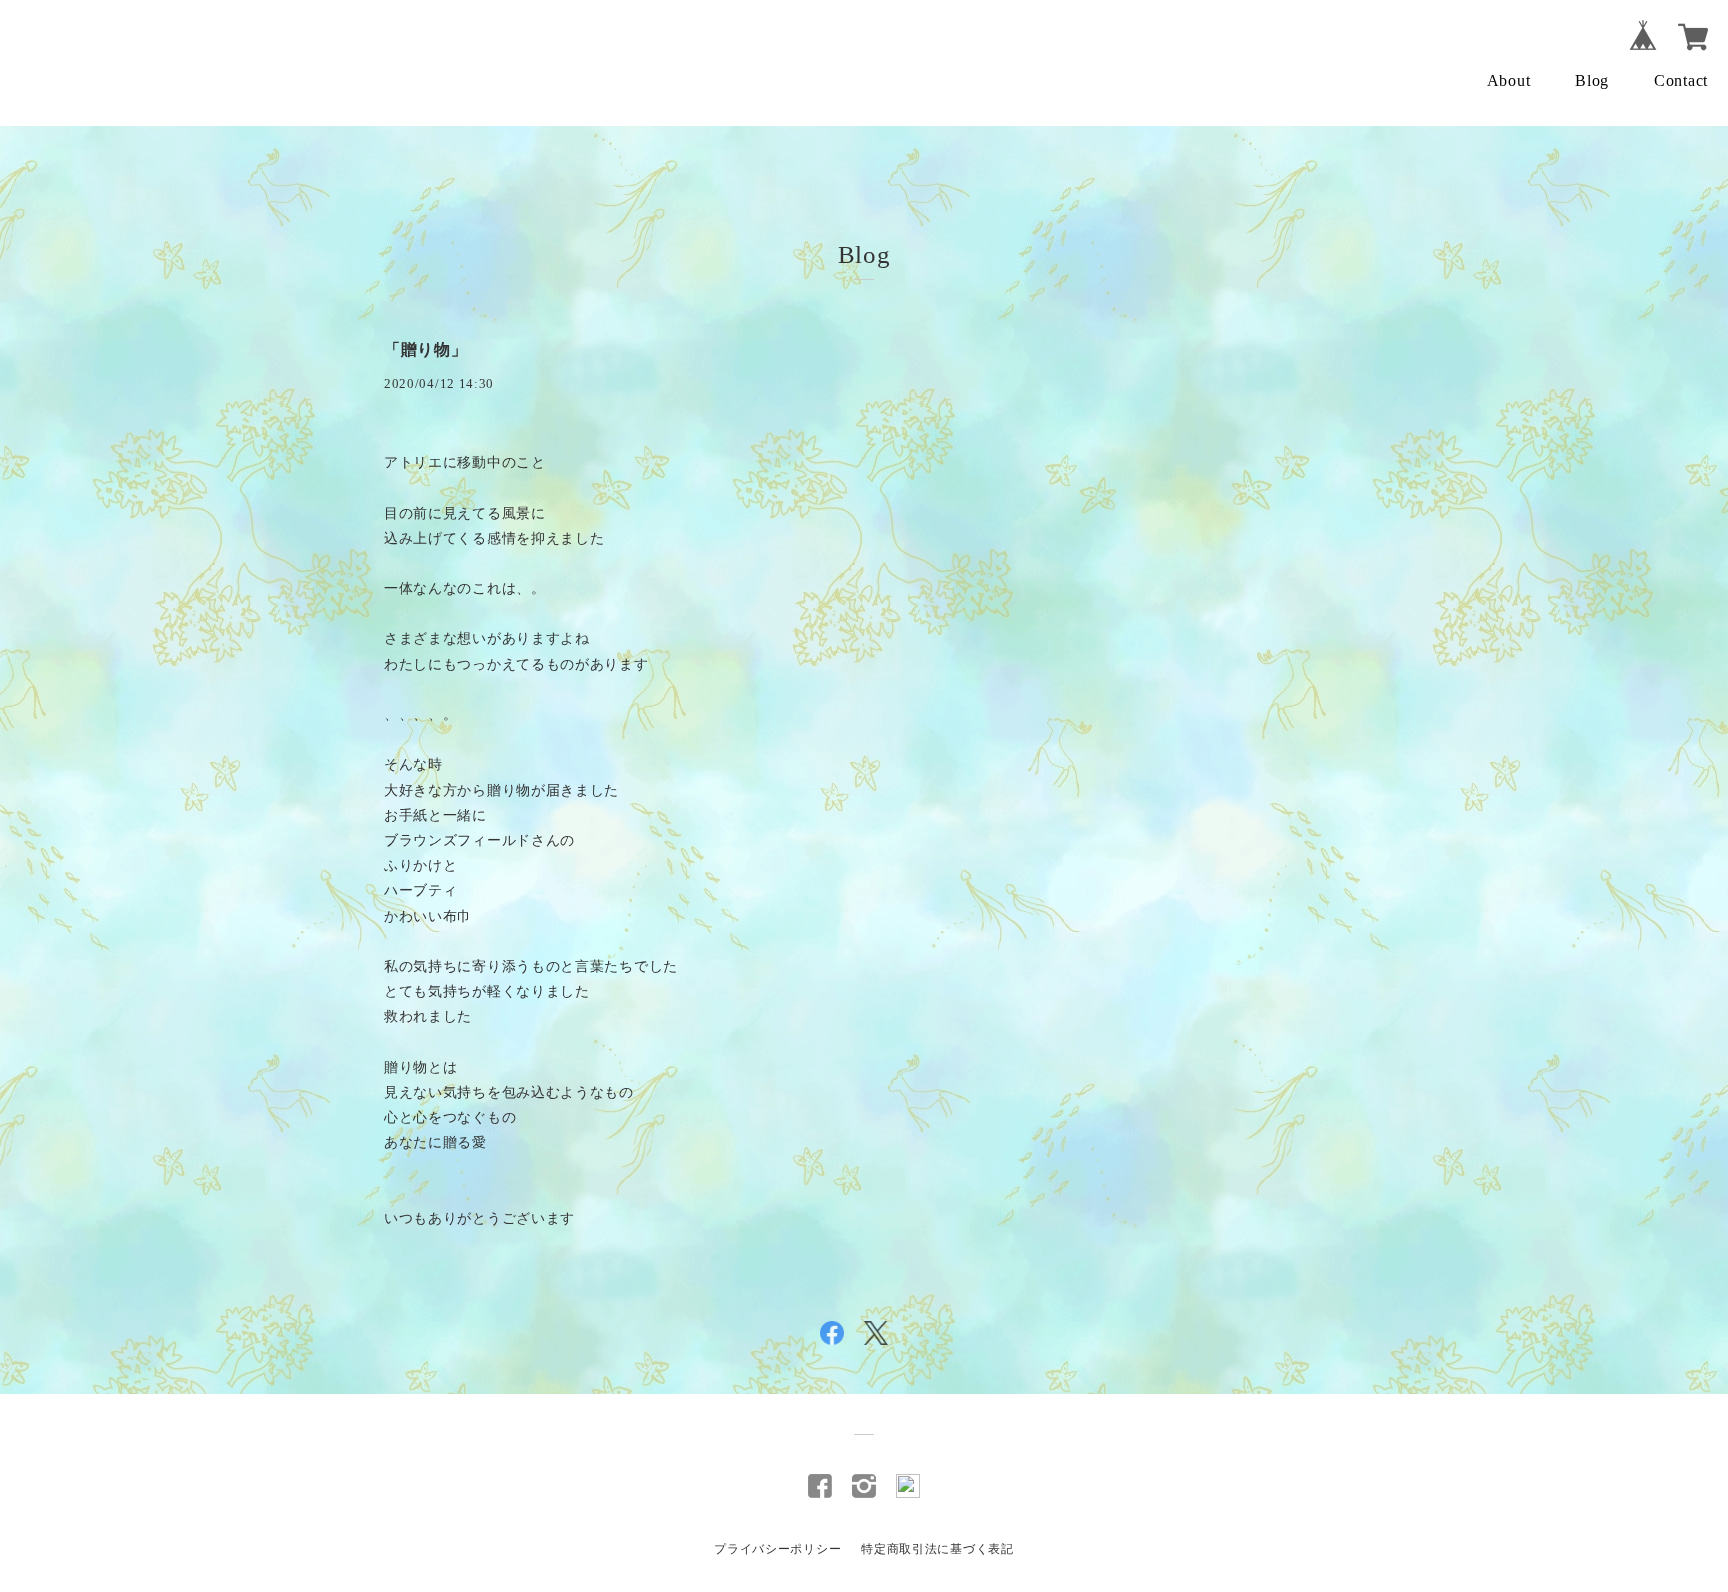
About (1509, 80)
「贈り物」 (426, 349)
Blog (1592, 80)
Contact (1681, 80)
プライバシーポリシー (777, 1549)
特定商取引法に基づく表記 (937, 1549)
